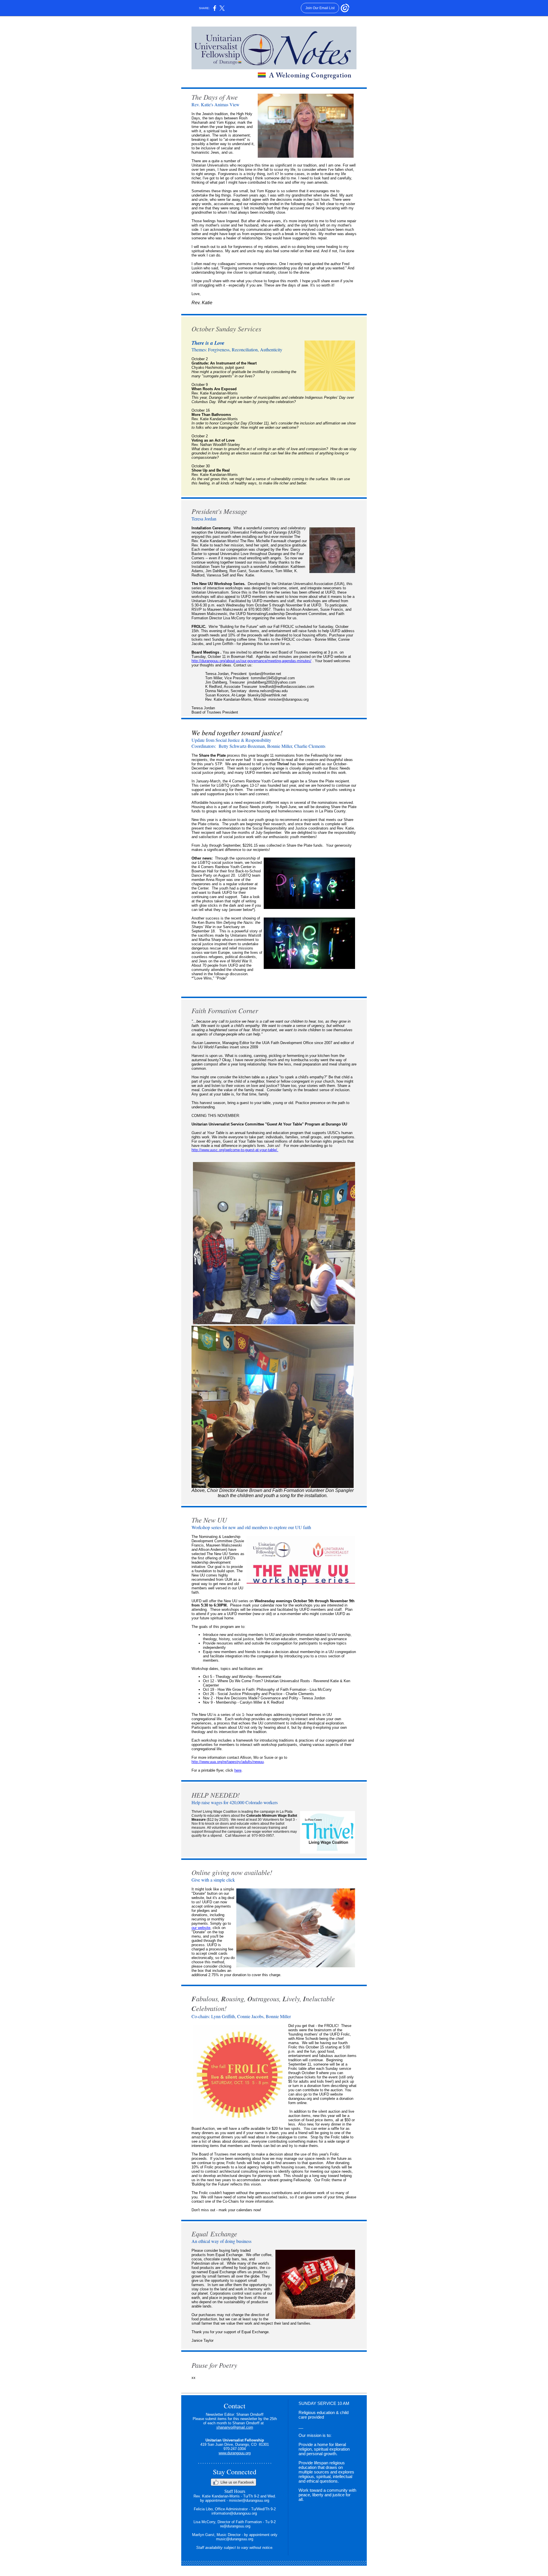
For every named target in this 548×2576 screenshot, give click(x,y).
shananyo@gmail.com (235, 2427)
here (238, 1770)
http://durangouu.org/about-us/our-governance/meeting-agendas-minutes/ (251, 661)
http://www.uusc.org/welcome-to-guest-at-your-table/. (235, 1150)
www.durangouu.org (235, 2453)
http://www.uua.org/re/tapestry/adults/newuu (228, 1762)
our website (201, 1928)
